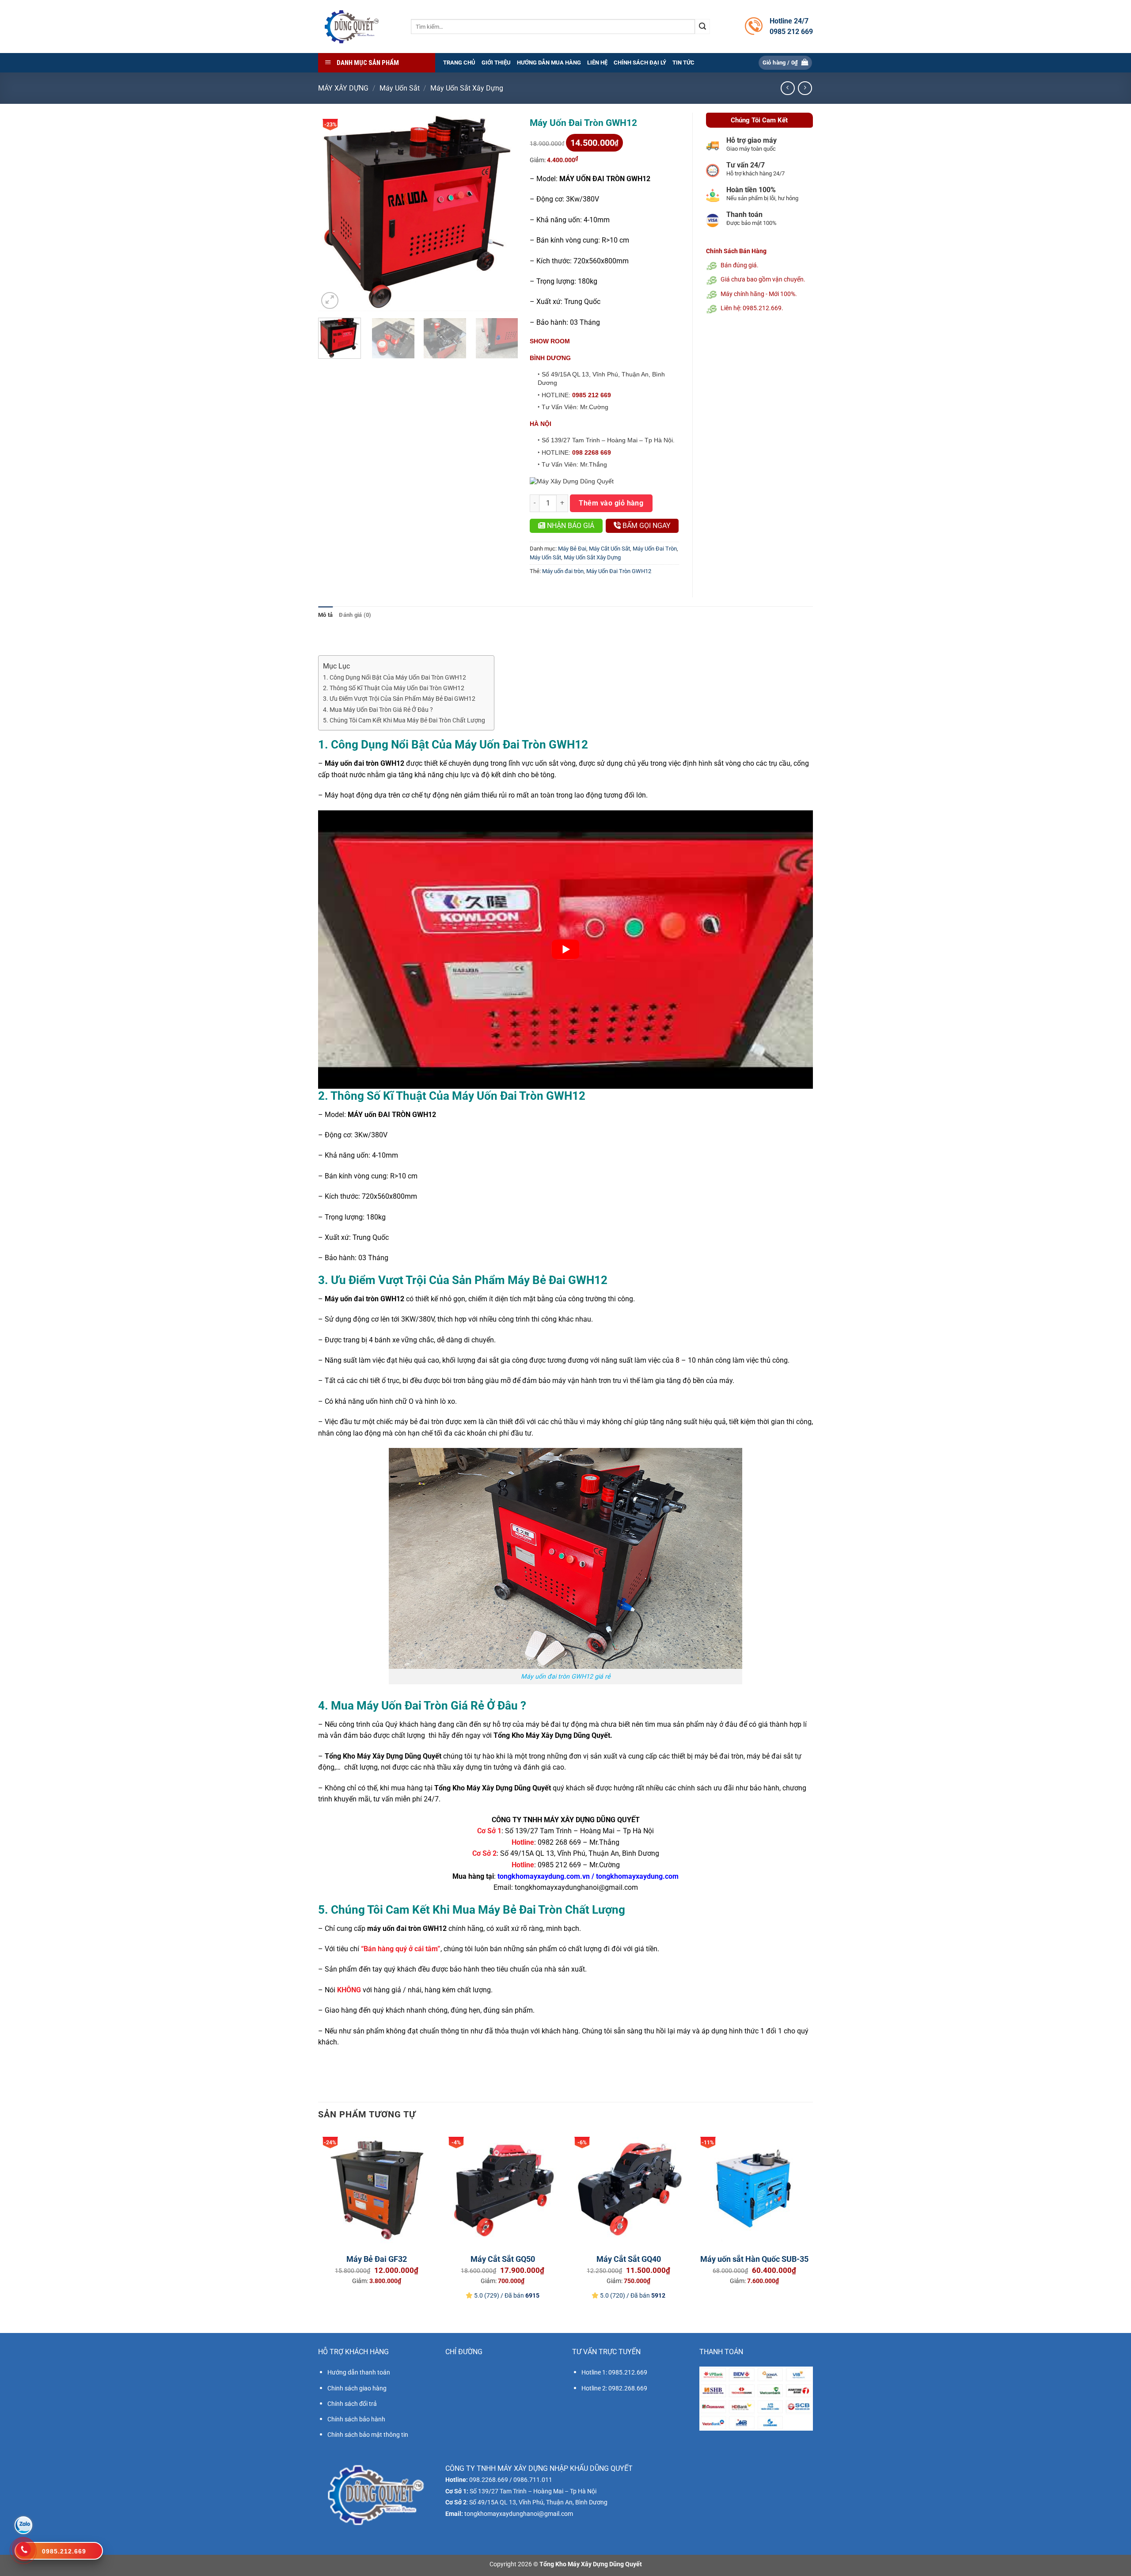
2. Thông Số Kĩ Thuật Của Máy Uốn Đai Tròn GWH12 (394, 688)
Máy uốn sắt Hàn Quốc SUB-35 (754, 2259)
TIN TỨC (683, 63)
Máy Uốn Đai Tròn (655, 549)
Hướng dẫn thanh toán (359, 2372)
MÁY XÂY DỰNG (343, 88)
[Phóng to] (330, 301)
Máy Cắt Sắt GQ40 (629, 2259)
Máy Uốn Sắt (400, 88)
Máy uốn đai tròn (563, 571)
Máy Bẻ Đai (572, 549)
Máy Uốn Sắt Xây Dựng (467, 88)
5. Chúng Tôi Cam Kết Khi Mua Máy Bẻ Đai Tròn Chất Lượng (404, 720)
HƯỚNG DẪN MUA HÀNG (549, 63)
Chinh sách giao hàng (357, 2388)
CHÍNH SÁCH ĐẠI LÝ (640, 63)
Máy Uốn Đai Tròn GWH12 (619, 571)
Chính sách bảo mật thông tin (368, 2435)
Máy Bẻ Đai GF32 (377, 2259)
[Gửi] (702, 27)
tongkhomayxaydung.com (637, 1876)
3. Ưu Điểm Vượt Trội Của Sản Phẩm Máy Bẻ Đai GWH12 (399, 699)
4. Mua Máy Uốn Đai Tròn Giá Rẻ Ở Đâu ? (378, 710)
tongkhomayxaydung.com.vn (544, 1876)
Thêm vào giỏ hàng (611, 503)
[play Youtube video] (565, 950)
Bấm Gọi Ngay (646, 526)
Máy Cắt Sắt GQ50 (503, 2259)
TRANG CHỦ (459, 63)
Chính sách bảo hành (356, 2419)
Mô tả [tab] (325, 615)
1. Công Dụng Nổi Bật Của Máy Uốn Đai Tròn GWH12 (395, 678)
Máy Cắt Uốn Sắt (609, 549)
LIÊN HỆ (597, 63)
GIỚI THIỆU (496, 63)
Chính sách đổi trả (352, 2404)
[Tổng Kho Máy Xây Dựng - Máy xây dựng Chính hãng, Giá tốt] (351, 27)
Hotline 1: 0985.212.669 (614, 2372)
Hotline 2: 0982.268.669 (614, 2388)
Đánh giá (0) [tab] (355, 615)
